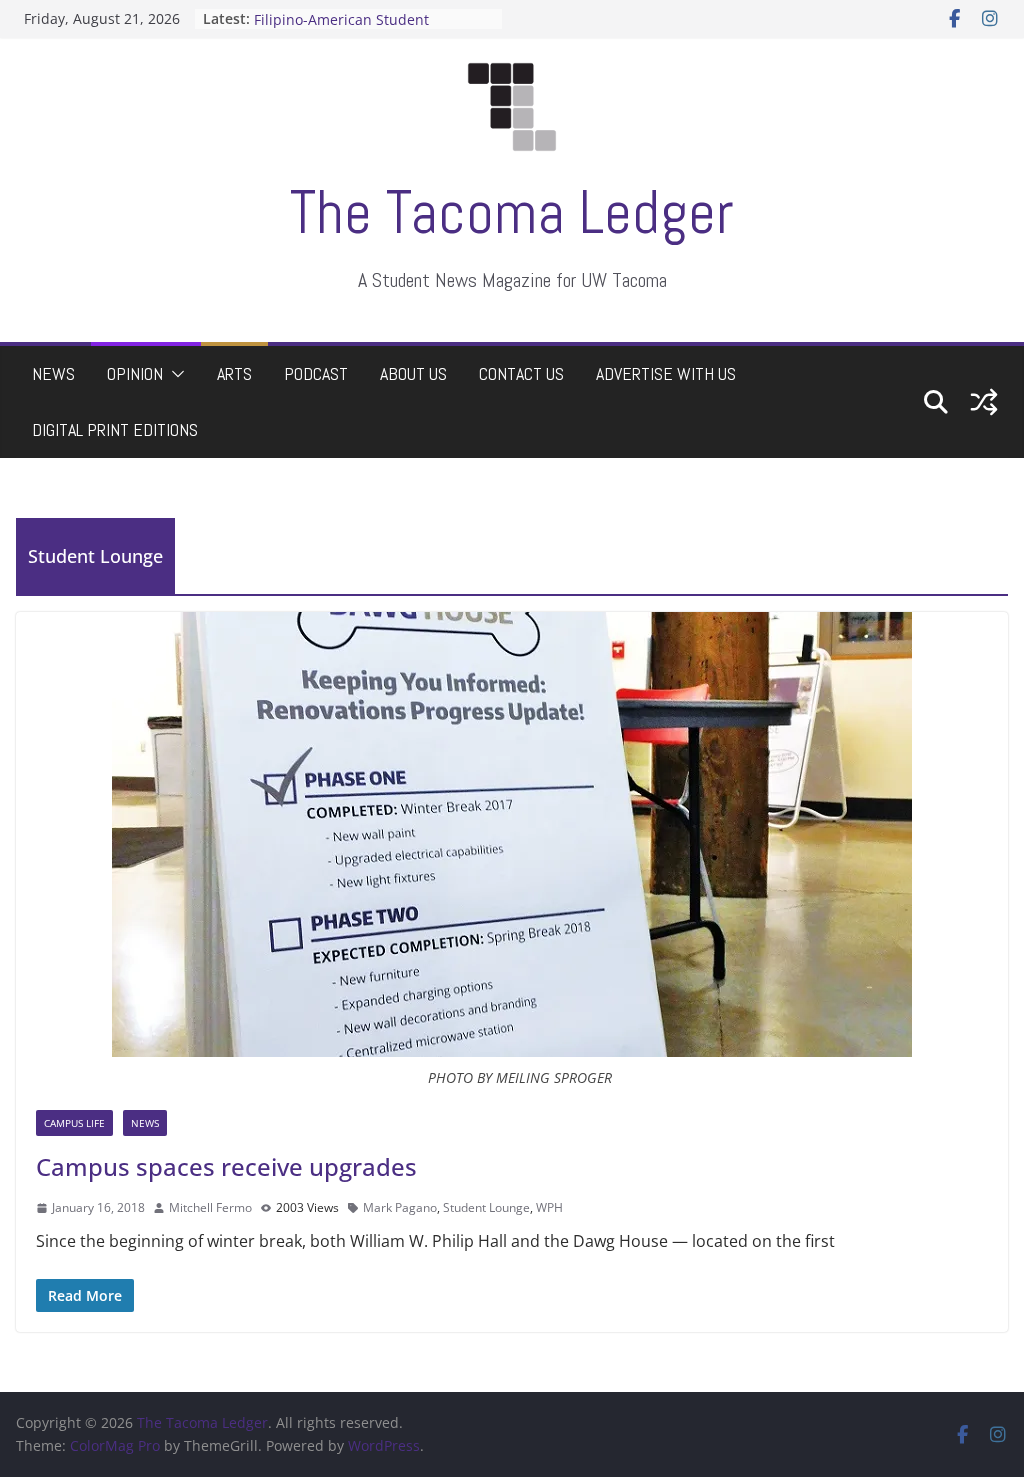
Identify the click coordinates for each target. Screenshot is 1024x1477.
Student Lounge (486, 1207)
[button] (174, 374)
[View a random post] (984, 402)
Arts (234, 373)
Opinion (135, 373)
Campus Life (74, 1123)
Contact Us (521, 373)
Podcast (316, 373)
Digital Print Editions (115, 429)
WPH (549, 1207)
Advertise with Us (666, 373)
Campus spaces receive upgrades (226, 1166)
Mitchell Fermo (210, 1207)
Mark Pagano (400, 1207)
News (53, 373)
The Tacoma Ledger (512, 212)
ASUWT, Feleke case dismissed (356, 9)
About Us (413, 373)
